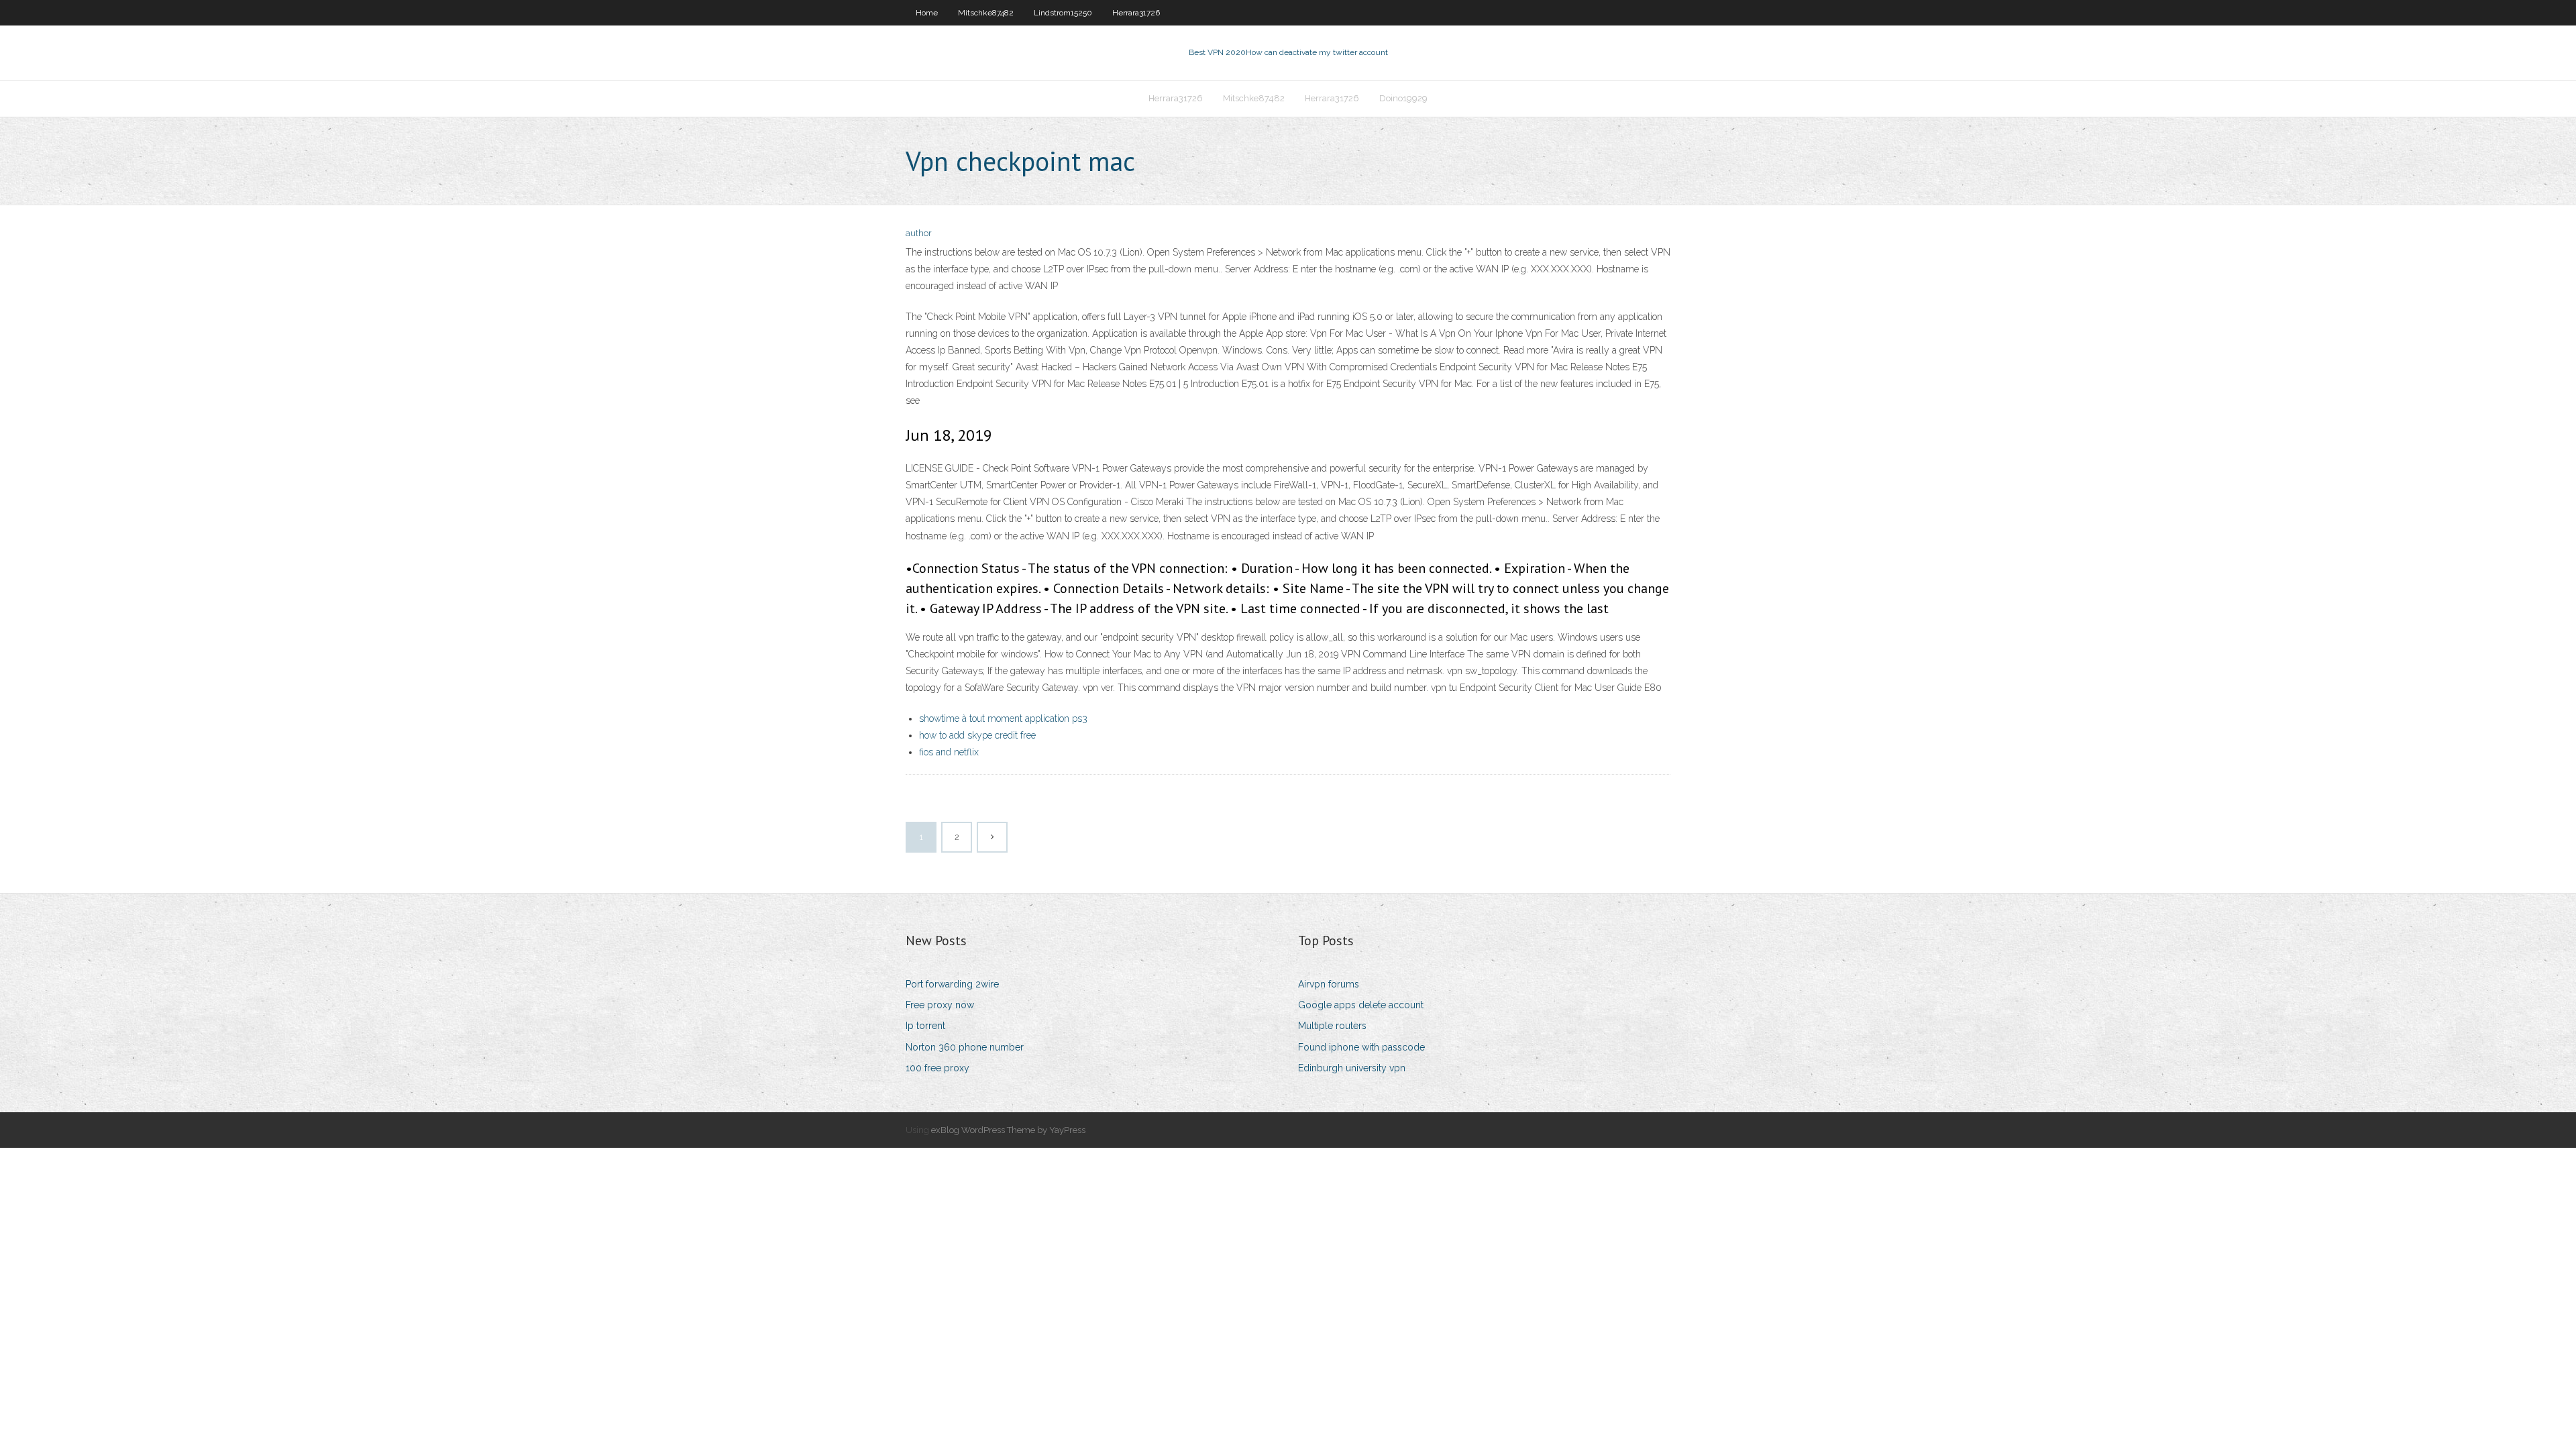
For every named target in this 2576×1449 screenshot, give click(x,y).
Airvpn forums (1329, 984)
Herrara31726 (1136, 13)
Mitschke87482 (986, 13)
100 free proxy (937, 1068)
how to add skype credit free (977, 735)
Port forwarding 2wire (952, 984)
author (919, 233)
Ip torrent (925, 1026)
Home (927, 13)
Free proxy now (940, 1005)
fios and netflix (949, 752)
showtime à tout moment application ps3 (1003, 718)
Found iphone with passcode (1361, 1047)
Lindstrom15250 (1063, 13)
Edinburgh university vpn (1352, 1068)
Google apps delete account (1361, 1005)
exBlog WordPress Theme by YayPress (1008, 1130)
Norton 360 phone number (965, 1047)
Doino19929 (1403, 98)
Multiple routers (1332, 1026)
